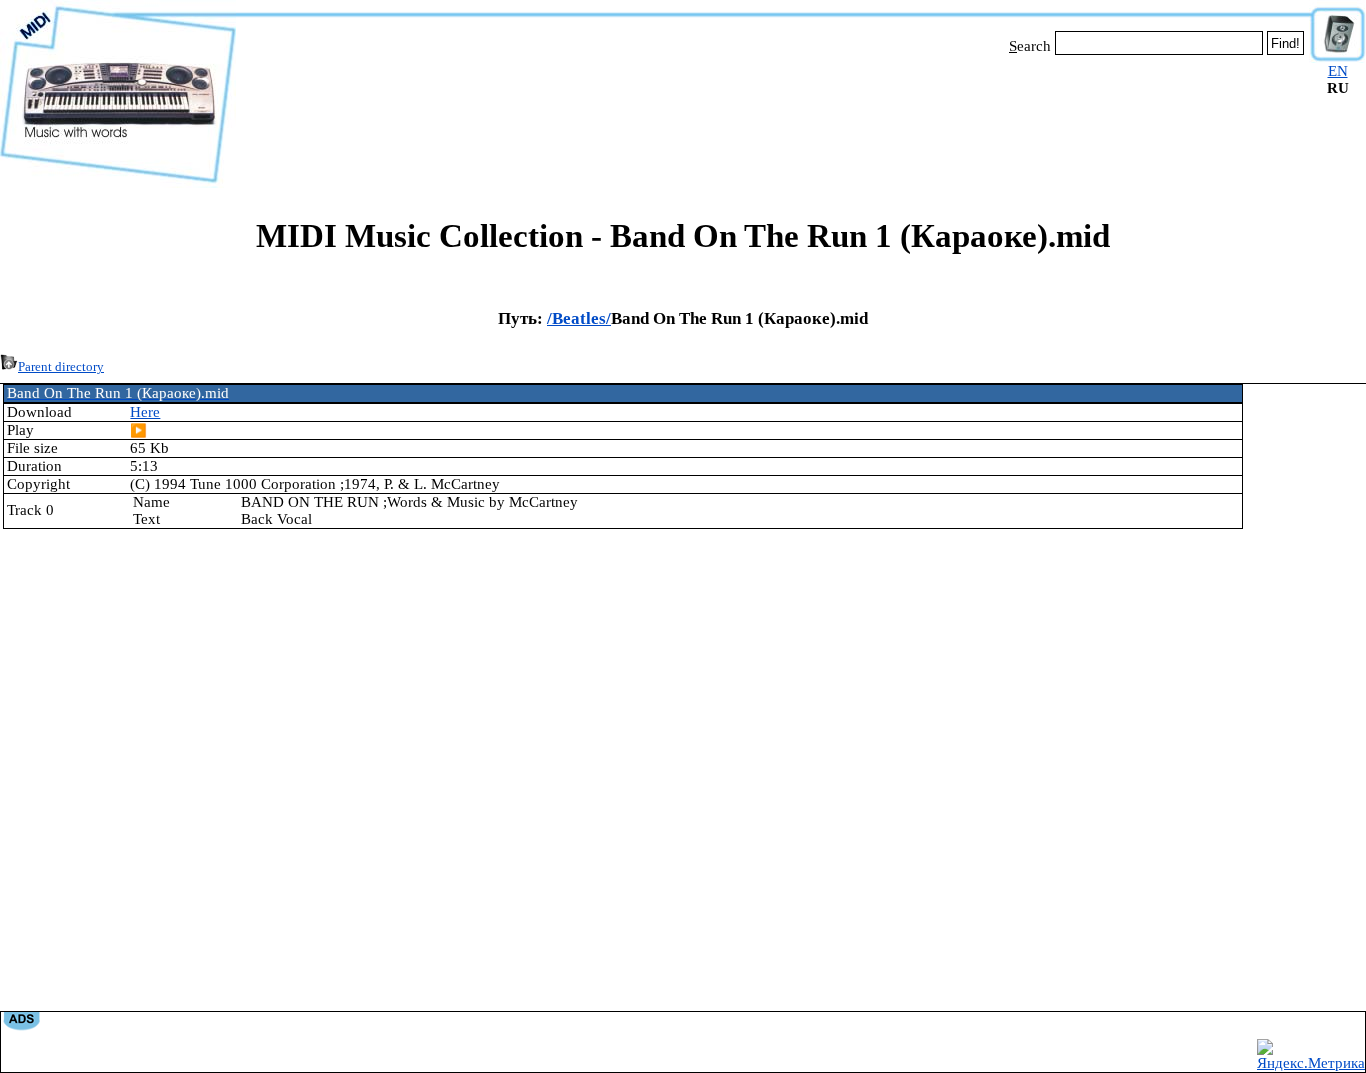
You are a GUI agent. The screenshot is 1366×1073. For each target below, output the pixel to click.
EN (1338, 71)
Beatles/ (581, 318)
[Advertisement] (773, 118)
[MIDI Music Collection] (118, 183)
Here (145, 412)
